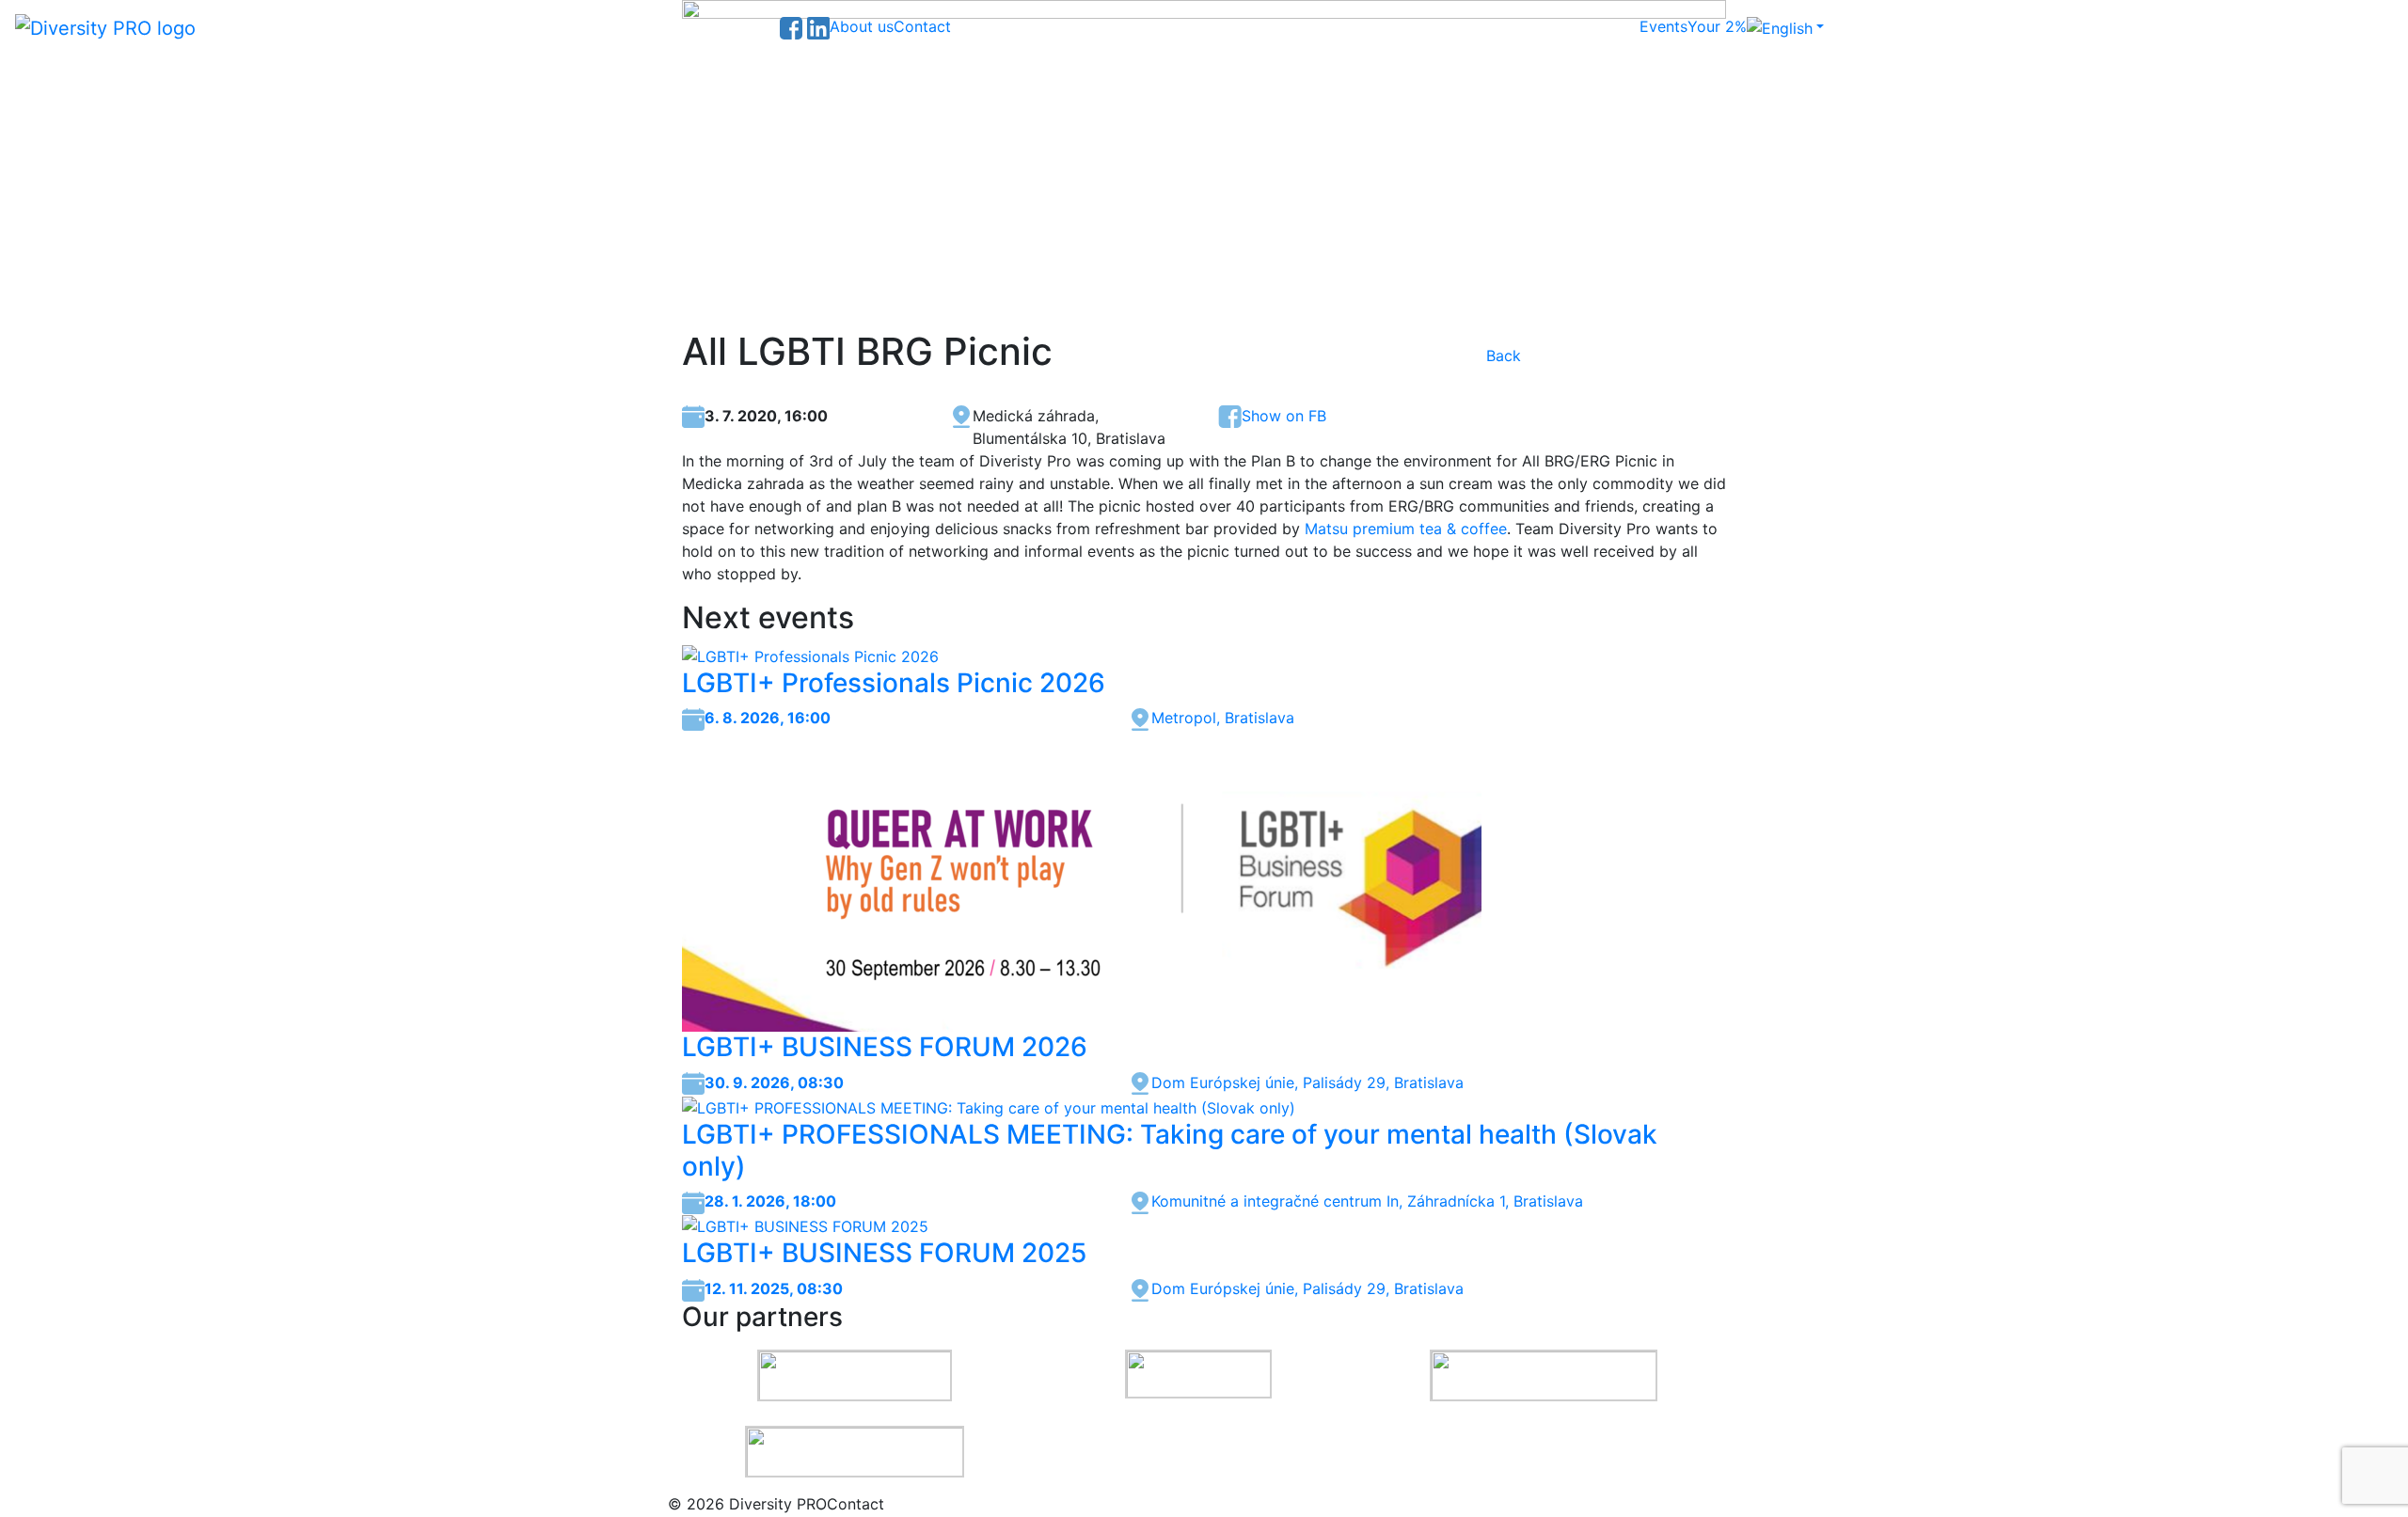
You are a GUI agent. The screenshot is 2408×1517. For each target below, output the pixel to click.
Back (1504, 356)
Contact (922, 26)
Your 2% (1717, 26)
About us (862, 26)
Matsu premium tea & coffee (1406, 529)
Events (1663, 26)
